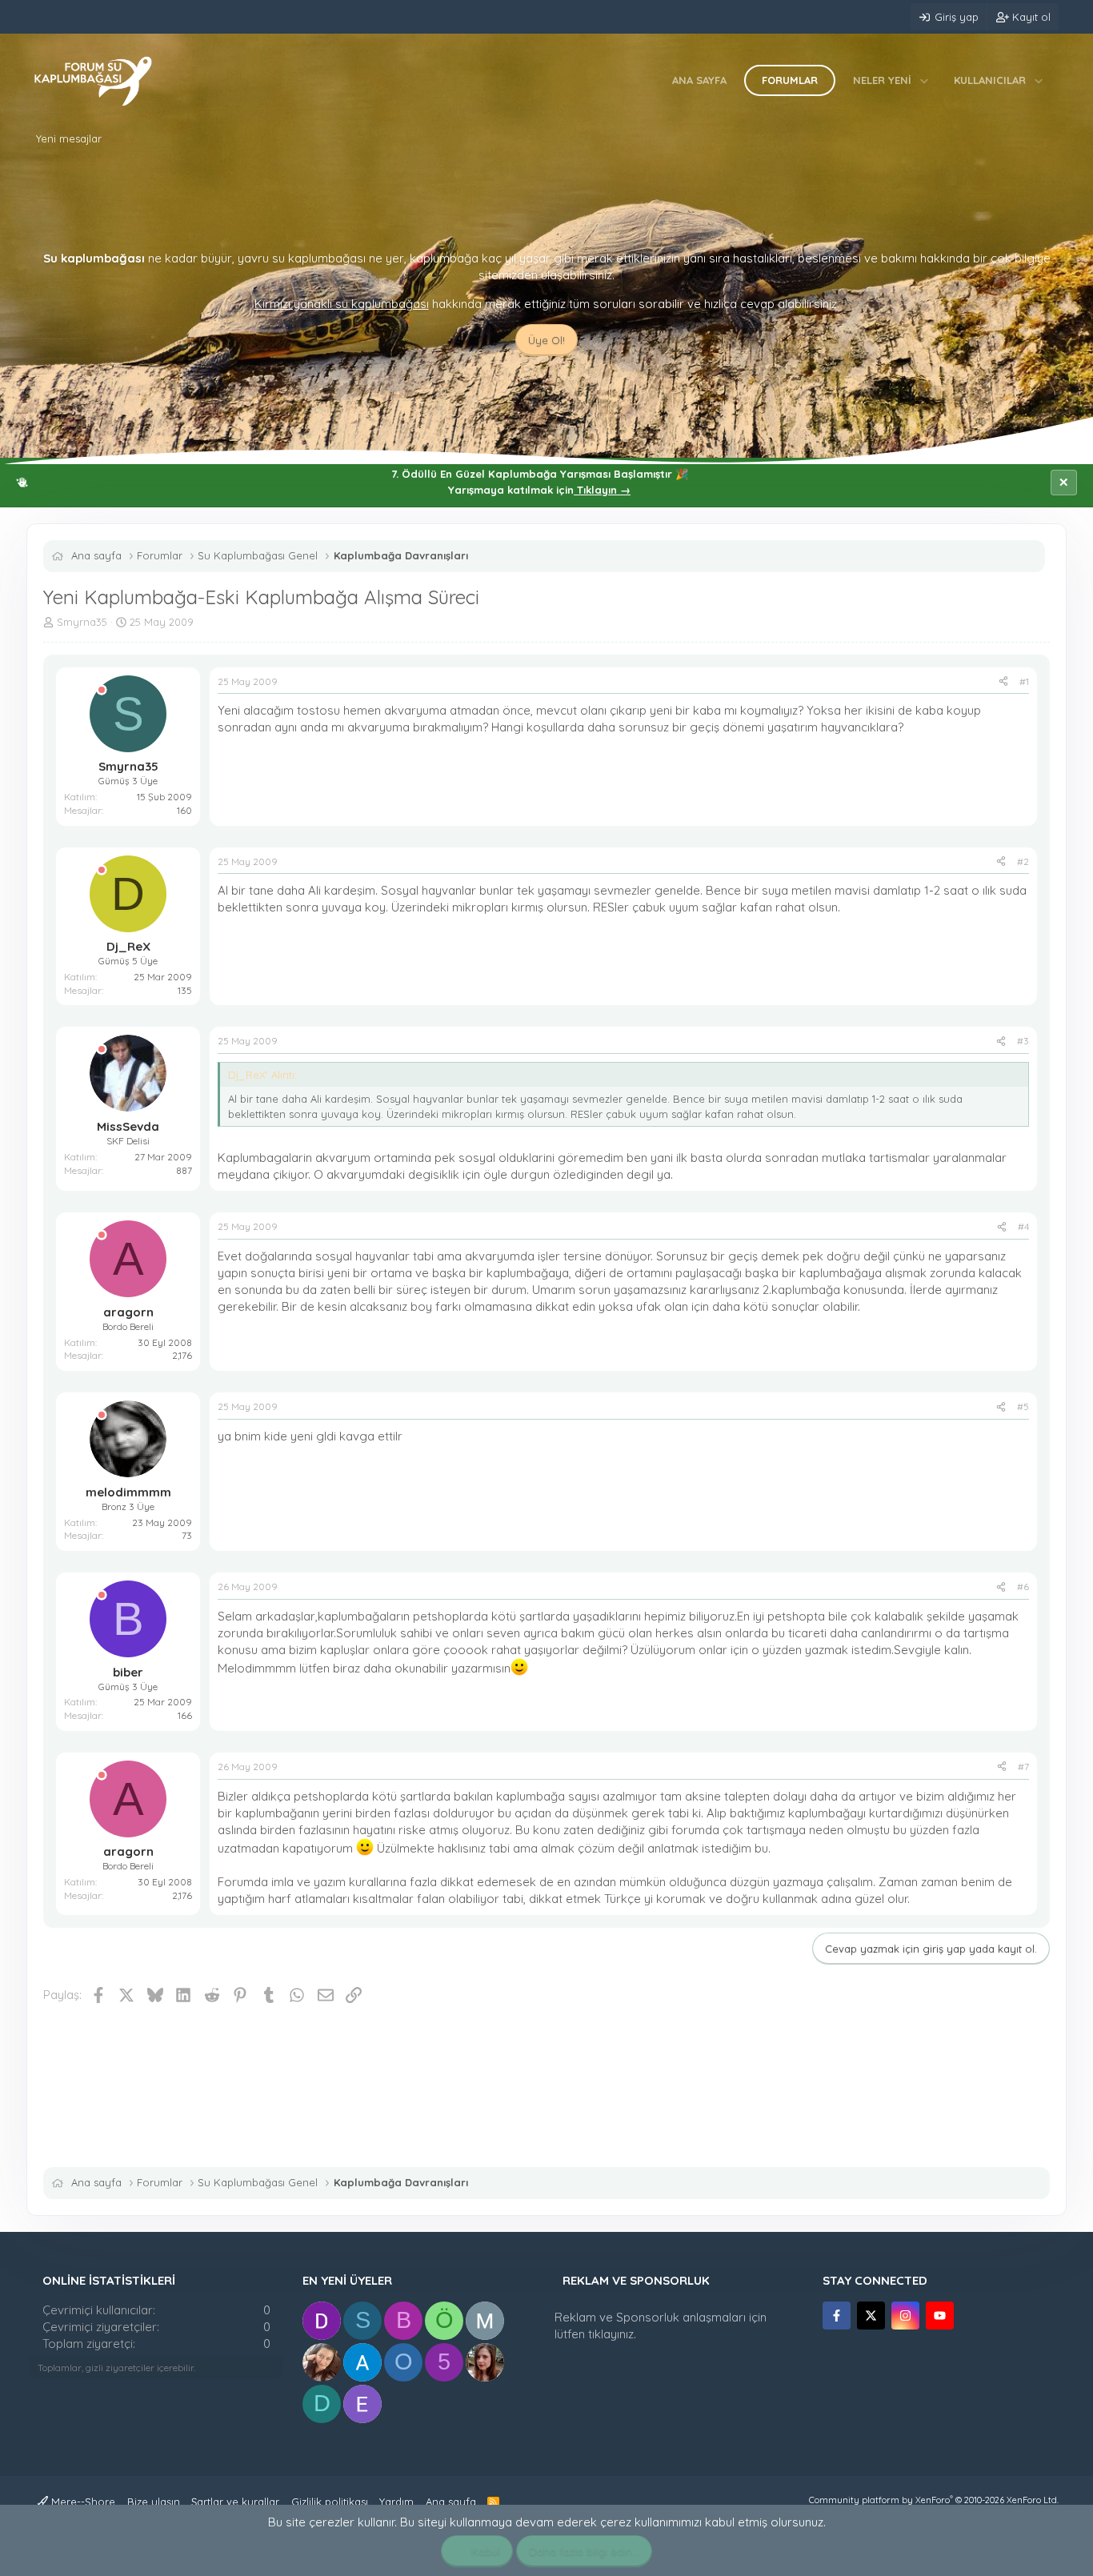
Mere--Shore (82, 2502)
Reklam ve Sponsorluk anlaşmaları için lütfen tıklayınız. (661, 2326)
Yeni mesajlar (69, 138)
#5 (1023, 1406)
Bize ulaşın (154, 2502)
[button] (925, 80)
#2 (1023, 861)
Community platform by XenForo (934, 2500)
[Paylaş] (1003, 682)
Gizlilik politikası (330, 2502)
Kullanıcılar (990, 80)
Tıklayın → (602, 490)
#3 (1023, 1041)
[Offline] (102, 690)
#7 (1023, 1767)
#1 (1024, 681)
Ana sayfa (699, 80)
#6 (1023, 1586)
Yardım (396, 2502)
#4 (1023, 1226)
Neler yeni (882, 80)
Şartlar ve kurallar (235, 2502)
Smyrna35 (82, 622)
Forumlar (790, 80)
